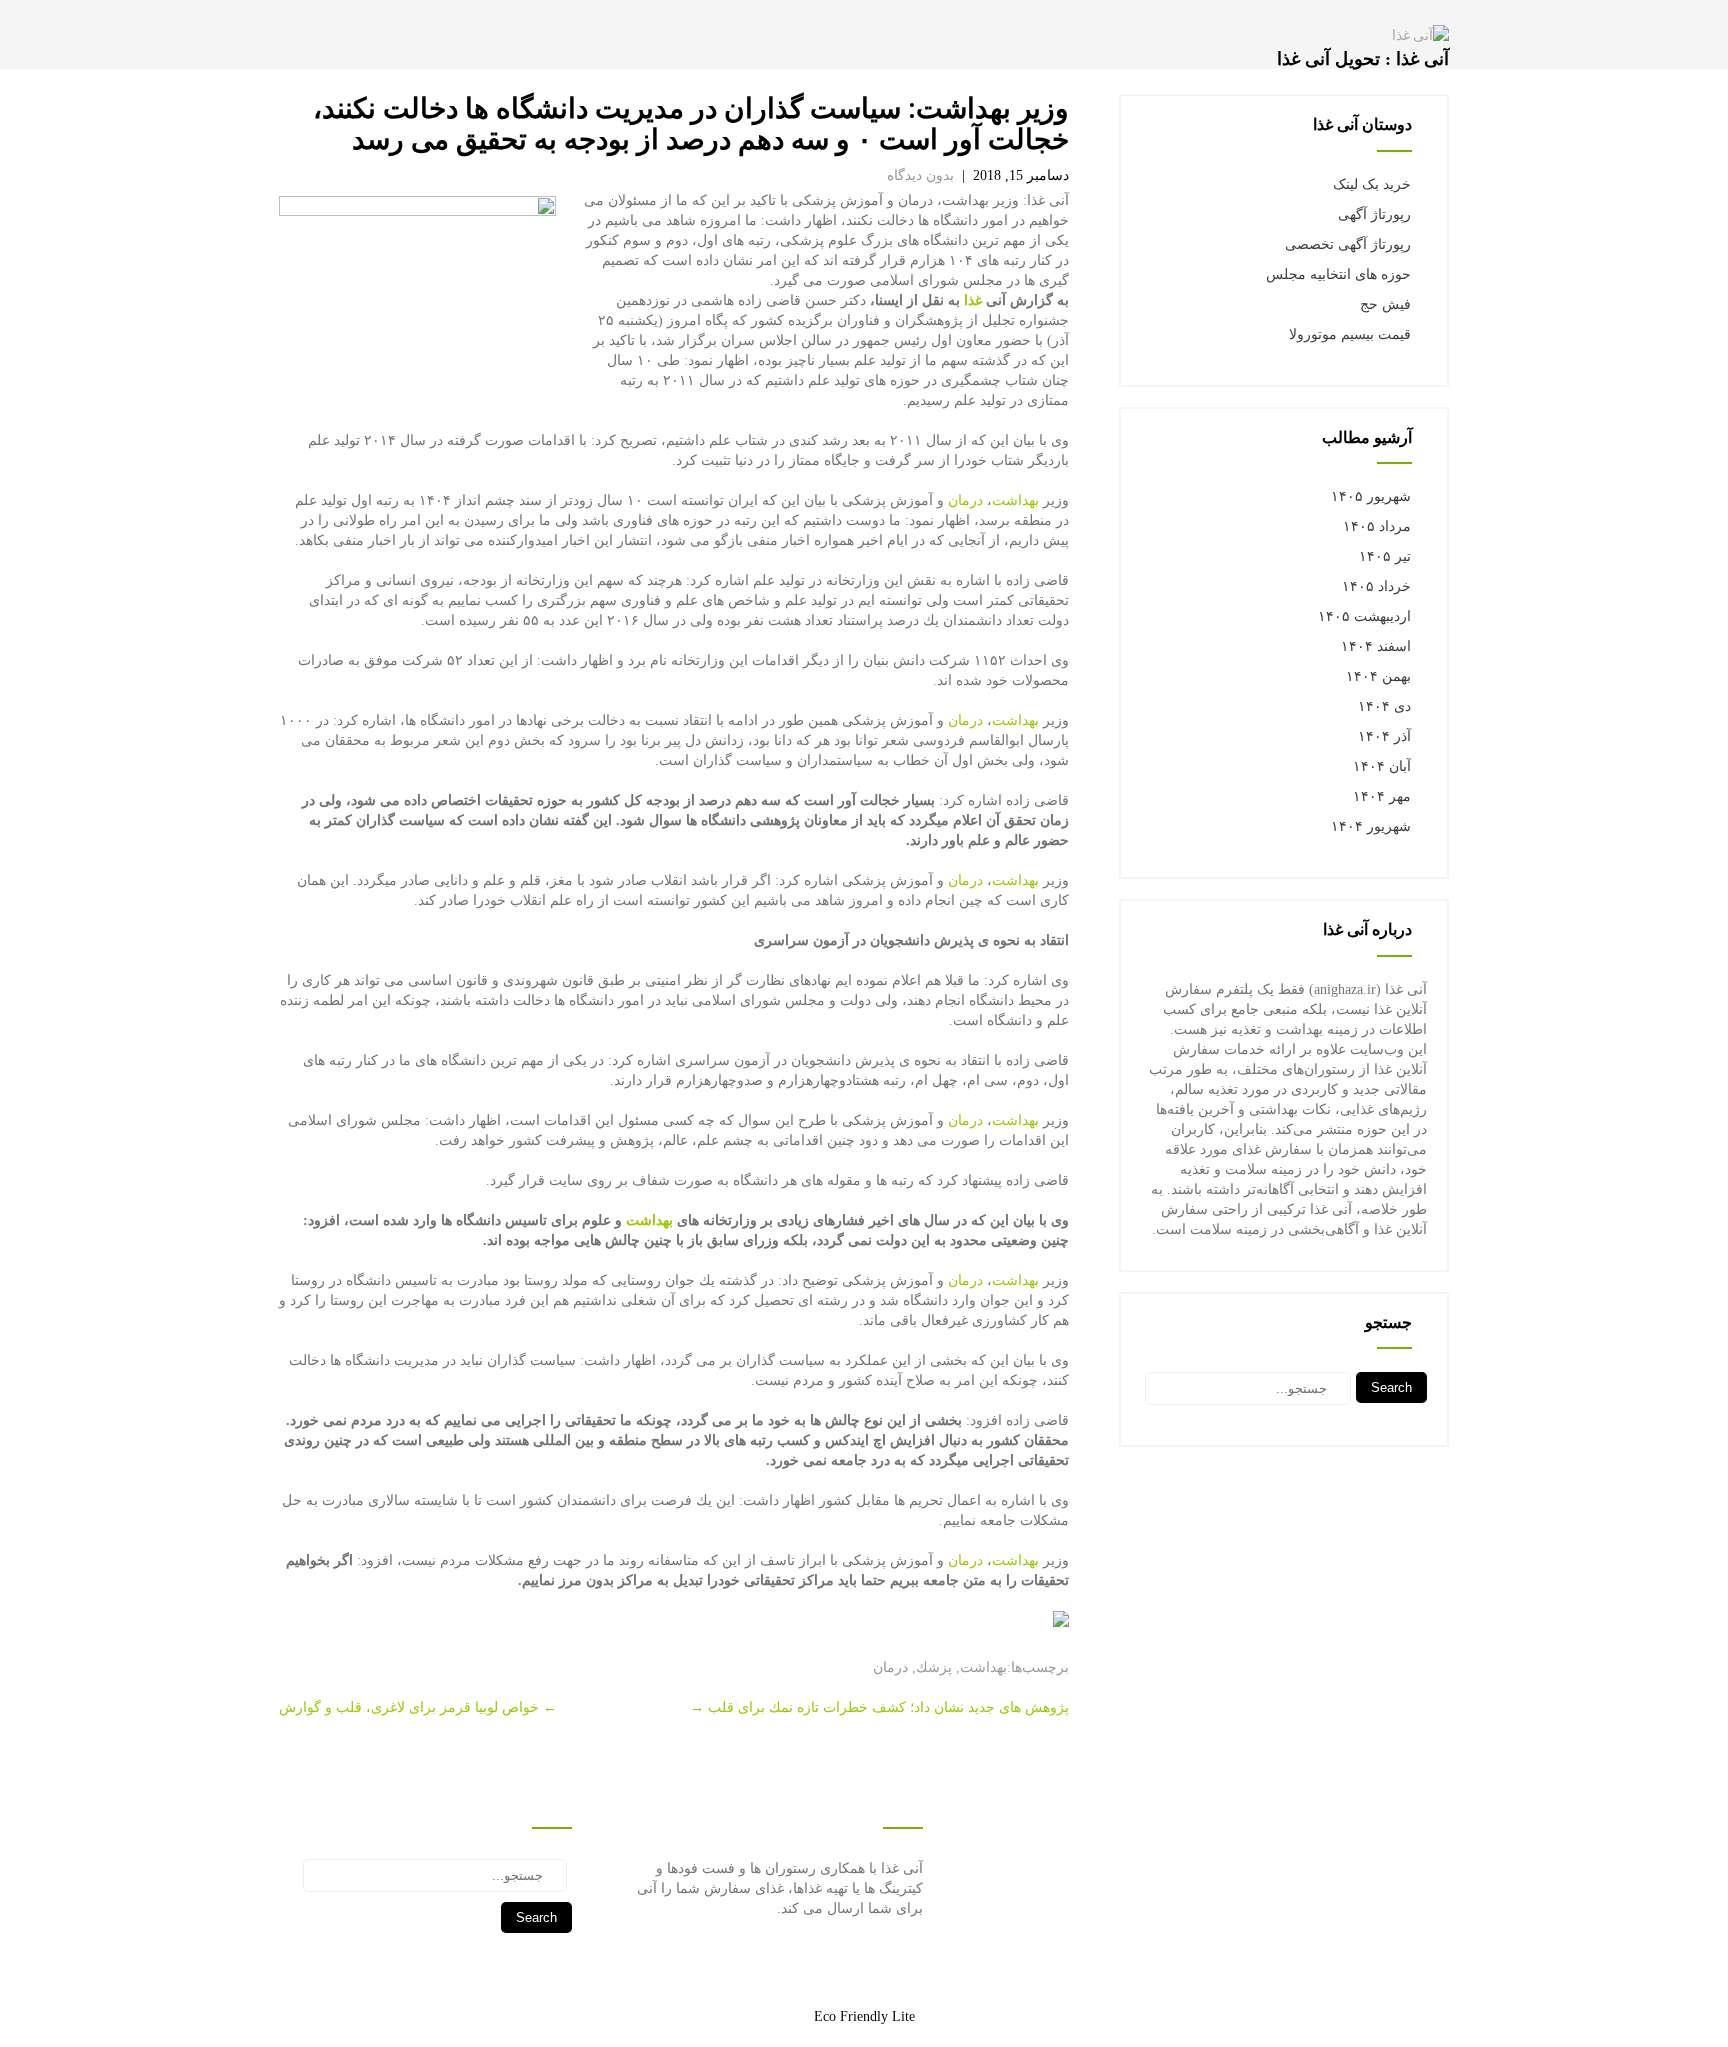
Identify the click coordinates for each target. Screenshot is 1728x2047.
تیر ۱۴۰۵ (1385, 556)
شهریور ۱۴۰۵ (1371, 496)
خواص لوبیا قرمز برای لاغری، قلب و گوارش (418, 1707)
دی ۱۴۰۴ (1384, 706)
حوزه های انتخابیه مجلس (1338, 274)
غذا (973, 300)
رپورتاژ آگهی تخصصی (1348, 244)
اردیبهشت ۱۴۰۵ (1364, 616)
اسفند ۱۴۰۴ (1376, 646)
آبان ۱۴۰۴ (1382, 766)
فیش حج (1385, 304)
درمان (965, 500)
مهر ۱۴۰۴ (1382, 796)
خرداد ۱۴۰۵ (1376, 586)
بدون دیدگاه (920, 175)
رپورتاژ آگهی (1374, 214)
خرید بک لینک (1372, 184)
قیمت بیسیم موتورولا (1350, 334)
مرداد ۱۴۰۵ (1377, 526)
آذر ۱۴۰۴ (1384, 736)
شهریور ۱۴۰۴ (1371, 826)
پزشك (934, 1667)
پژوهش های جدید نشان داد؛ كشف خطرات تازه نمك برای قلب (879, 1707)
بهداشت (1015, 500)
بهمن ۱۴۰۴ (1378, 676)
